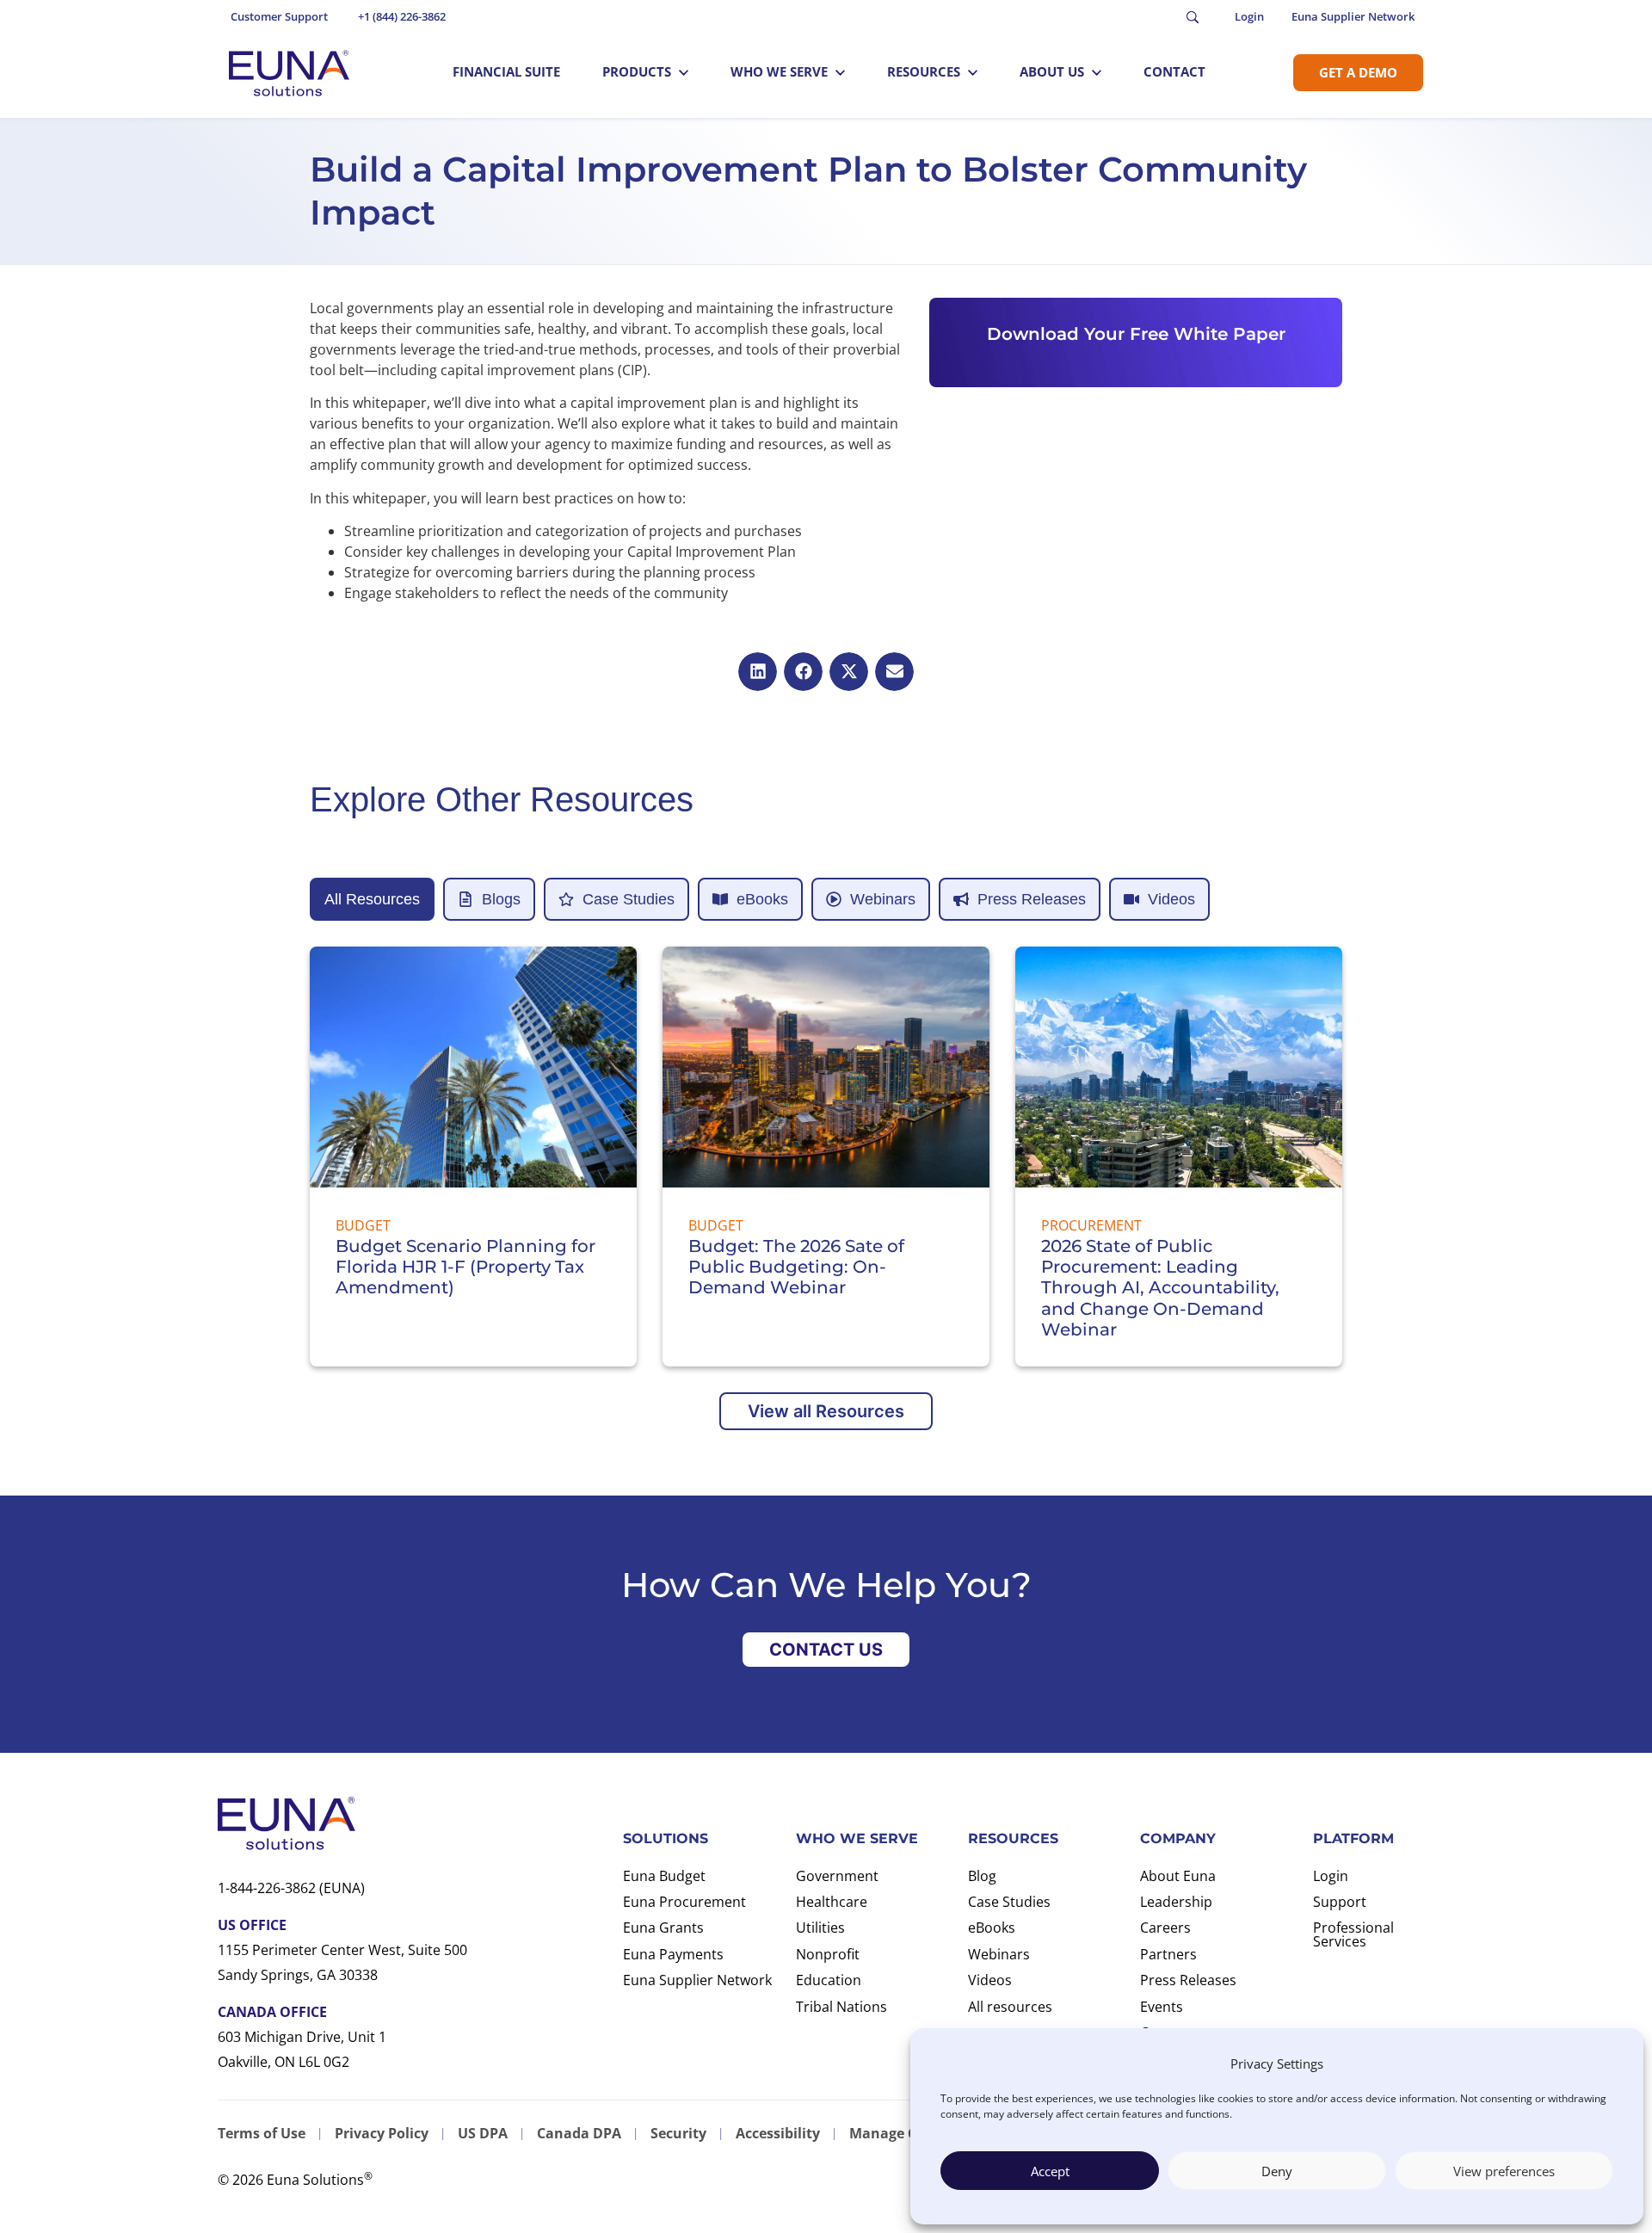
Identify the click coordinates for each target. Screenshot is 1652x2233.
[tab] (372, 899)
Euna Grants (663, 1928)
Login (1331, 1876)
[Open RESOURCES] (973, 72)
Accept (1050, 2171)
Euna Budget (664, 1876)
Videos (990, 1980)
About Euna (1178, 1876)
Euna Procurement (684, 1902)
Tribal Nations (841, 2007)
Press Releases (1188, 1980)
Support (1340, 1902)
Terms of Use (262, 2133)
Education (829, 1980)
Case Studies (1009, 1902)
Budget (363, 1225)
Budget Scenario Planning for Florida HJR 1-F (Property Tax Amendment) (465, 1267)
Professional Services (1353, 1934)
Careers (1165, 1928)
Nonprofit (828, 1954)
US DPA (483, 2133)
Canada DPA (579, 2133)
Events (1162, 2007)
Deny (1277, 2171)
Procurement (1091, 1225)
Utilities (820, 1928)
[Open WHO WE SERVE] (840, 72)
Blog (982, 1876)
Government (837, 1876)
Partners (1168, 1954)
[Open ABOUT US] (1097, 72)
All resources (1010, 2007)
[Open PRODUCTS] (684, 72)
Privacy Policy (382, 2133)
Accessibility (778, 2133)
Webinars (999, 1954)
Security (678, 2133)
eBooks (992, 1928)
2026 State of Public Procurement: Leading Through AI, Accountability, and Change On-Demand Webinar (1160, 1288)
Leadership (1176, 1902)
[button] (758, 672)
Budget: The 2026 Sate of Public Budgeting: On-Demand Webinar (796, 1267)
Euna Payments (673, 1954)
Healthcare (832, 1902)
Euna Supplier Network (697, 1980)
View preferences (1504, 2171)
